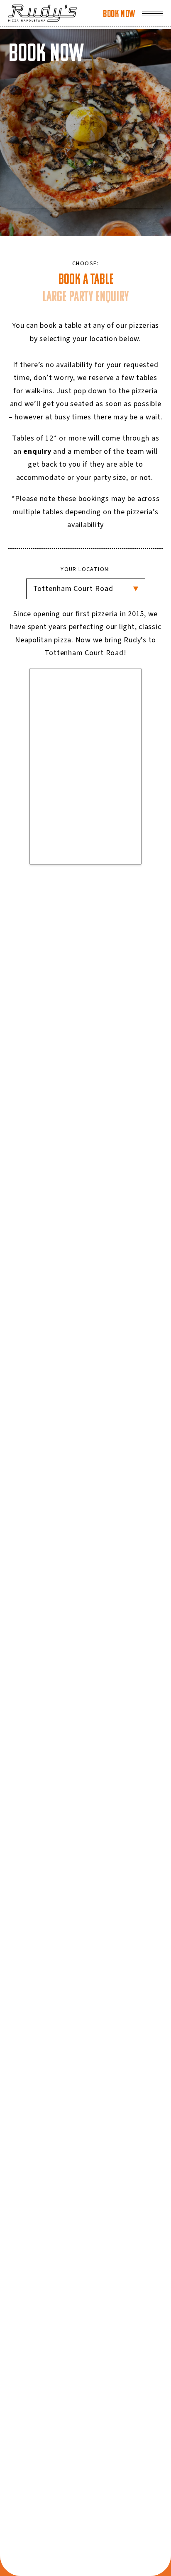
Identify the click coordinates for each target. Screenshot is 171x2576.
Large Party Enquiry (85, 298)
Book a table (86, 280)
